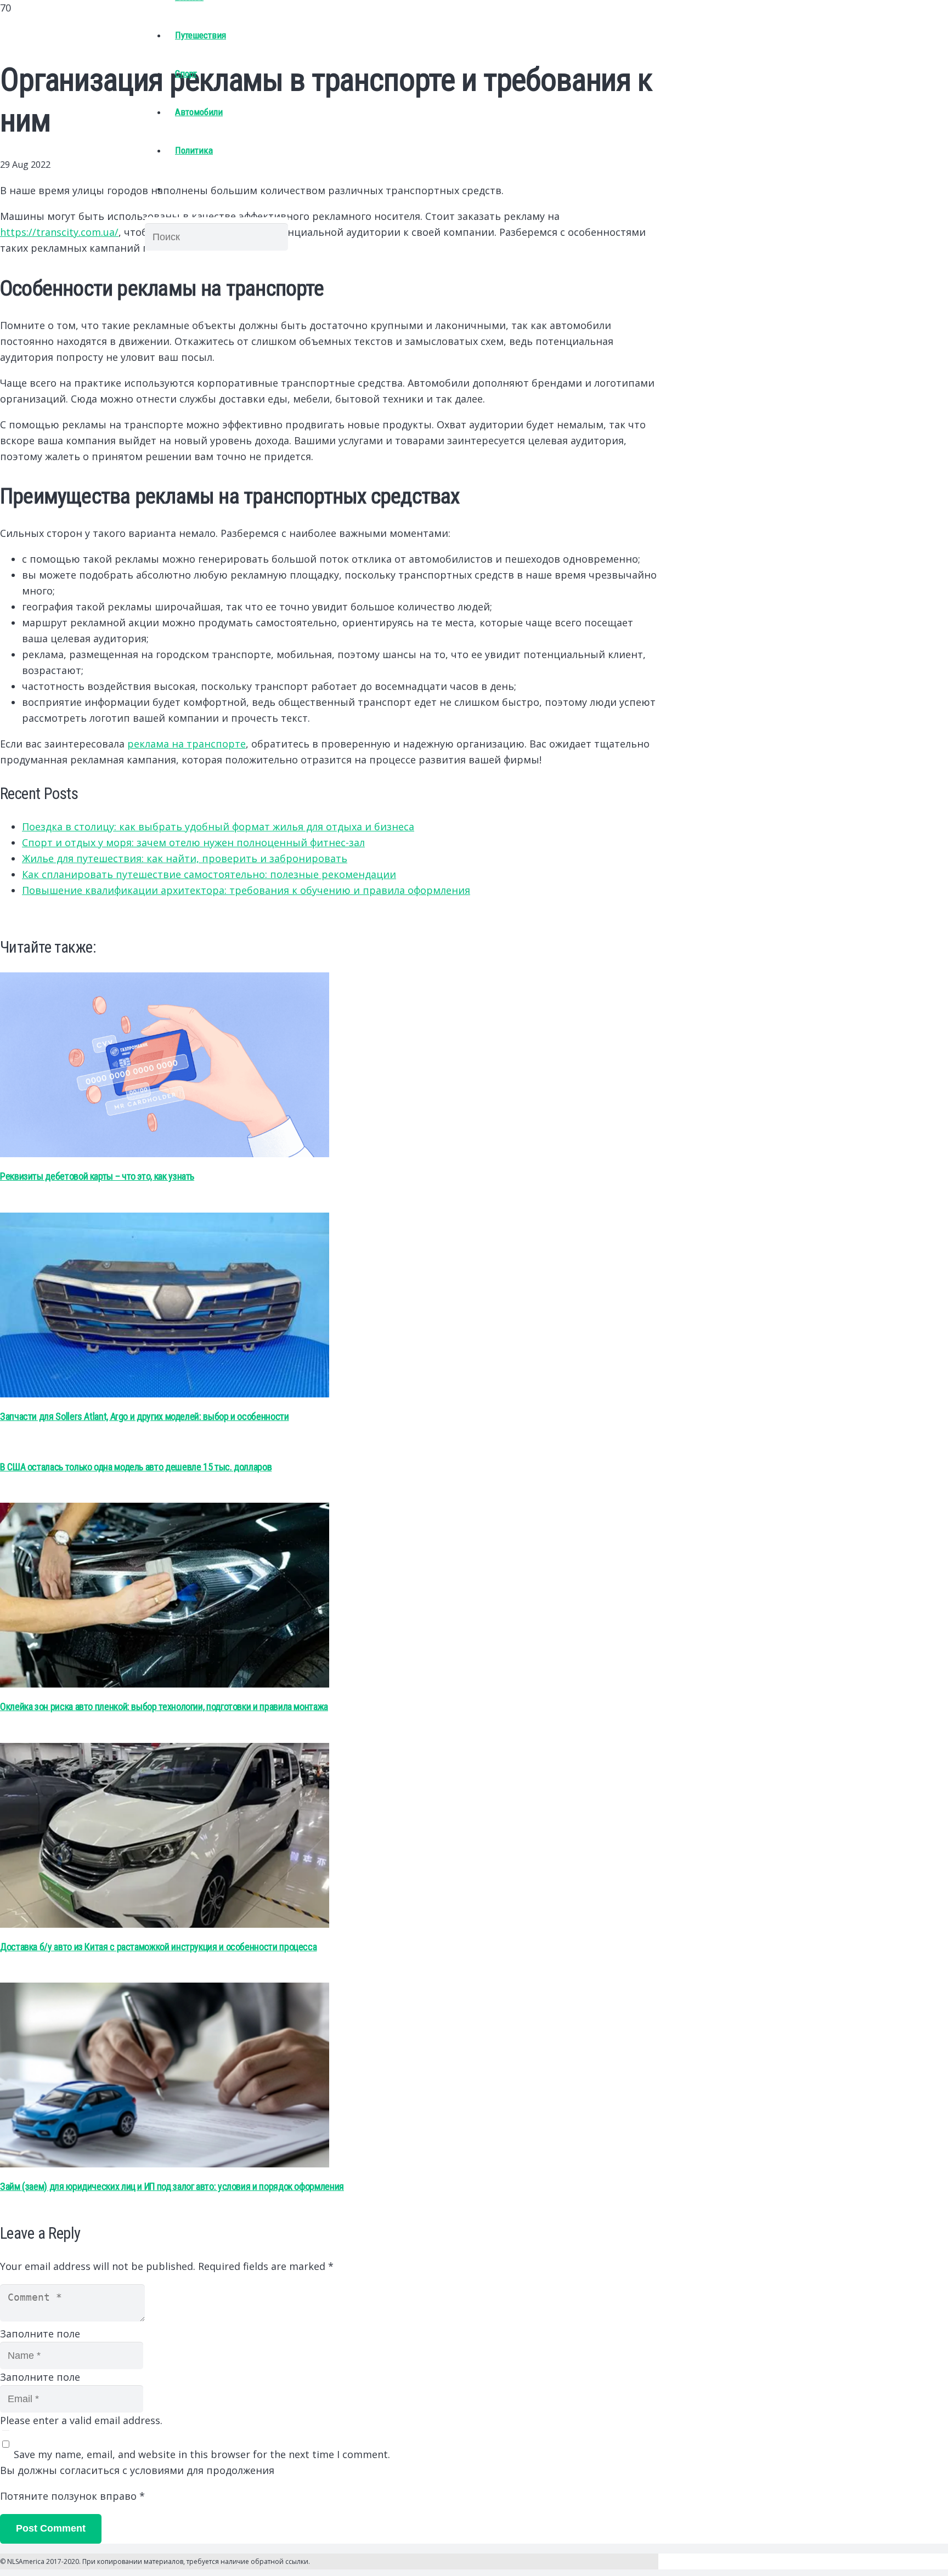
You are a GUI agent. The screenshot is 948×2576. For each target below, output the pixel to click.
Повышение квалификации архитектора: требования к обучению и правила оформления (246, 890)
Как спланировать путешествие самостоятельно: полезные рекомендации (209, 874)
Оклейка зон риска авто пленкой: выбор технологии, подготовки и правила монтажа (164, 1706)
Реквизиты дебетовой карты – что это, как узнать (97, 1176)
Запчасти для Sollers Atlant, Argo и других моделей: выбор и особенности (144, 1416)
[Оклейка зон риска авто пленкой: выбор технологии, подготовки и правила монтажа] (165, 1684)
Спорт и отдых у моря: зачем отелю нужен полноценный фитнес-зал (193, 842)
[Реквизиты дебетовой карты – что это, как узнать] (165, 1153)
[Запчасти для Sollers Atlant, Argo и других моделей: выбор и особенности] (165, 1394)
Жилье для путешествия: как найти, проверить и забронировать (185, 858)
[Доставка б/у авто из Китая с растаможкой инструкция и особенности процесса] (165, 1924)
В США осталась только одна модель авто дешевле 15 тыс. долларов (136, 1467)
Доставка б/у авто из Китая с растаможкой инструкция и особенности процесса (158, 1947)
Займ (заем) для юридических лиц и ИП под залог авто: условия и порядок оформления (172, 2186)
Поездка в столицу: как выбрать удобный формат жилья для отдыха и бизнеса (218, 826)
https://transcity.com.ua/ (59, 232)
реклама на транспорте (187, 744)
